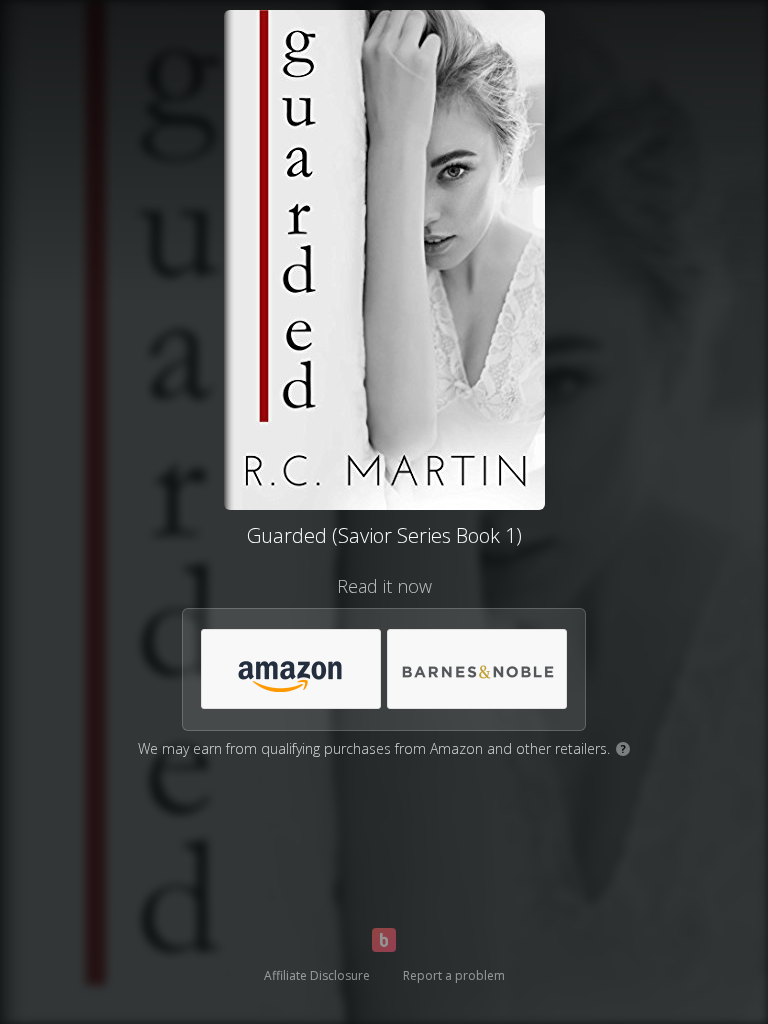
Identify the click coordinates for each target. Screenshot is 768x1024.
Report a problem (454, 975)
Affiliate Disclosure (317, 975)
